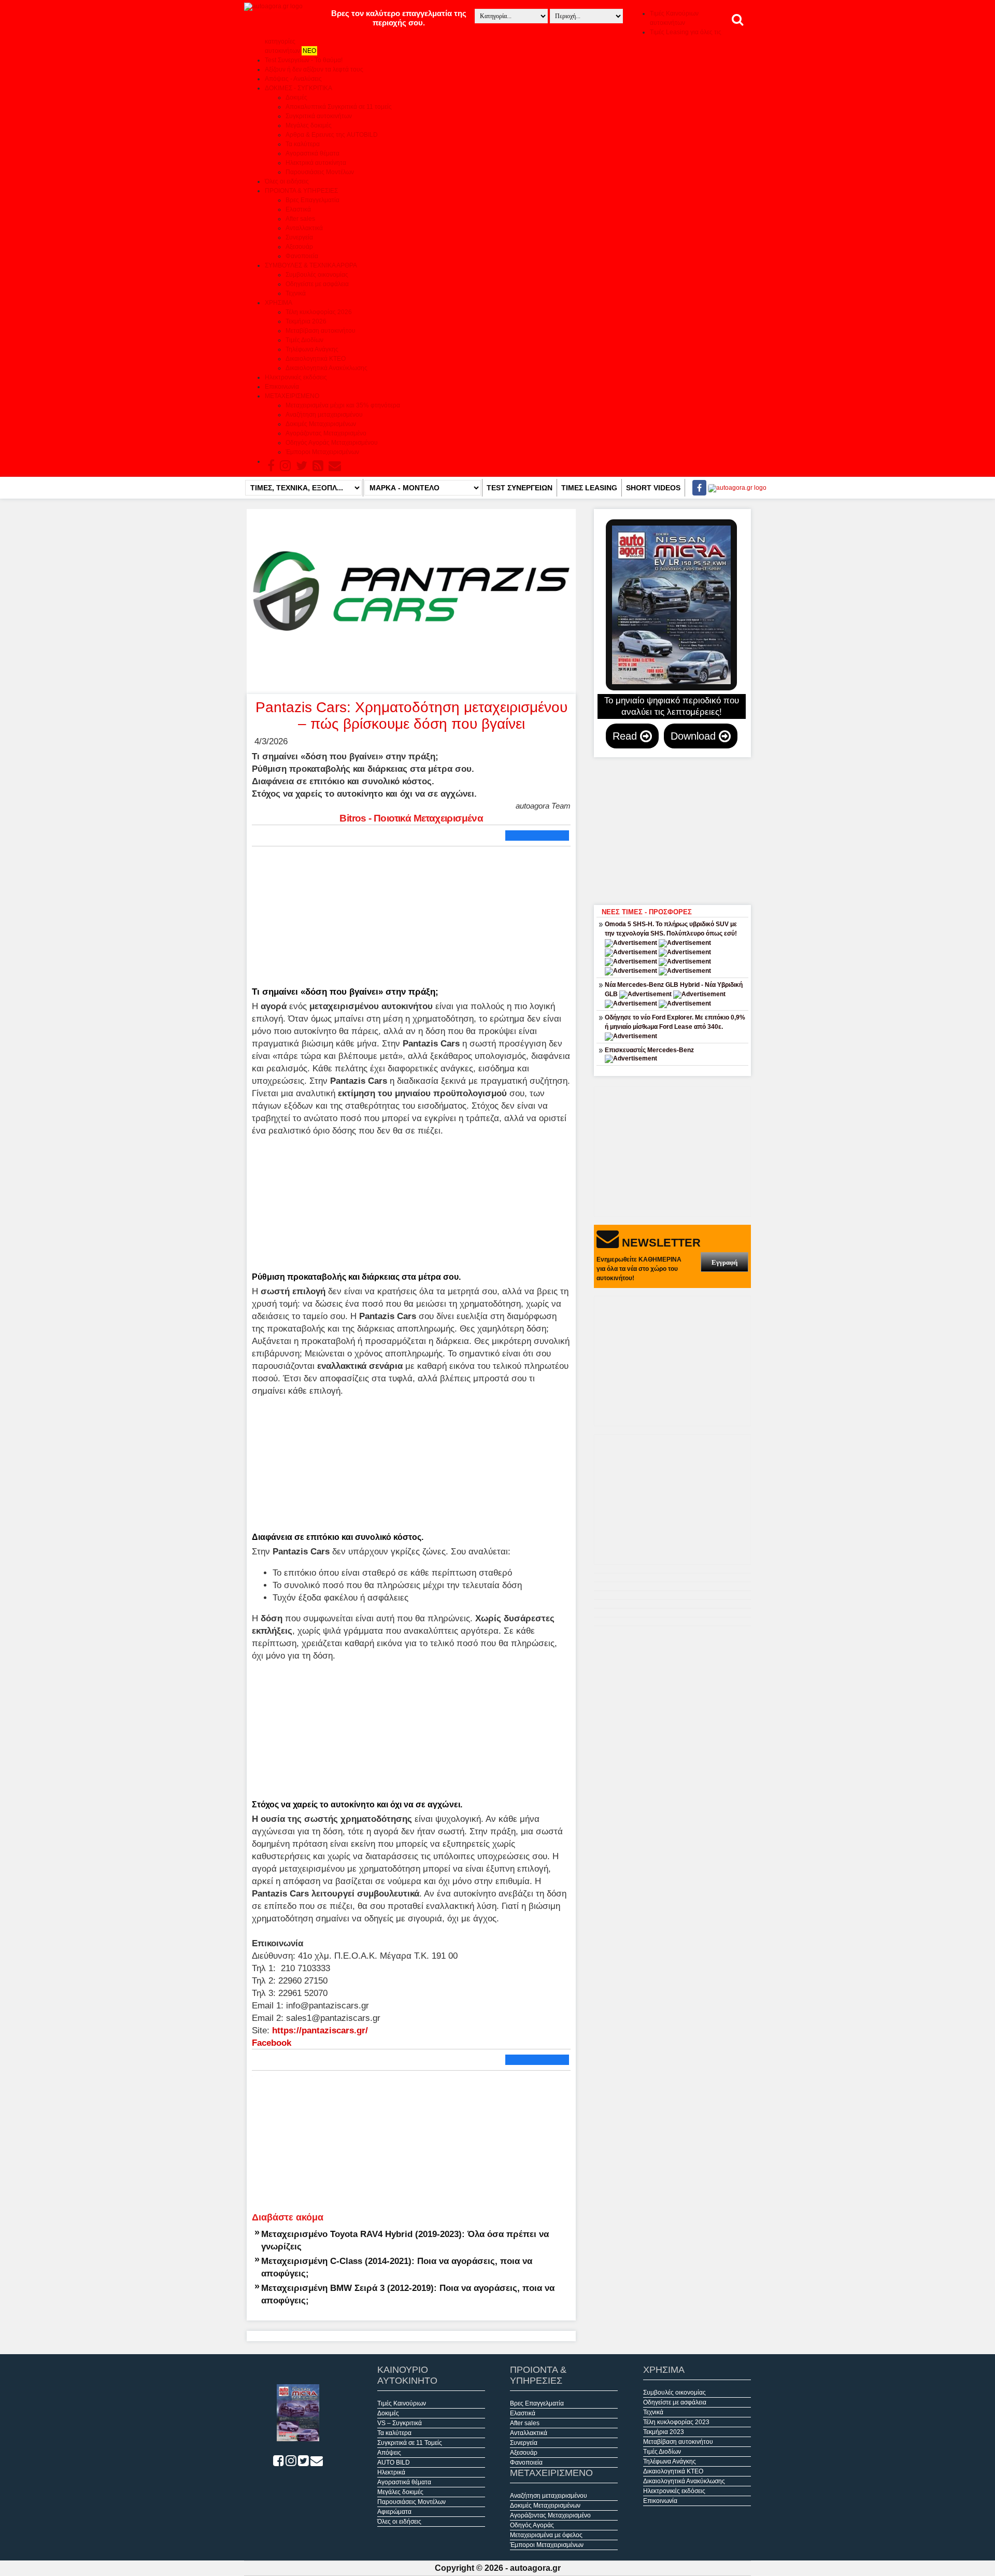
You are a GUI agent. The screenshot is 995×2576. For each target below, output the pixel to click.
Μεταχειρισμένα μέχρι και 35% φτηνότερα (343, 405)
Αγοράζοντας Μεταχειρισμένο (326, 433)
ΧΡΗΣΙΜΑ (279, 303)
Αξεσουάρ (299, 247)
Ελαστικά (298, 209)
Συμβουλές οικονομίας (317, 275)
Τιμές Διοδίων (304, 340)
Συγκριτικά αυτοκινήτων (319, 116)
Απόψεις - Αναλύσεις (293, 79)
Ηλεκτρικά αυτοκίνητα (316, 163)
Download (695, 736)
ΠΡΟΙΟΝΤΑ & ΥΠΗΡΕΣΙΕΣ (301, 191)
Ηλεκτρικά (391, 2472)
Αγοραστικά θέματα (312, 153)
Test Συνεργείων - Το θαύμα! (304, 60)
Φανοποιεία (302, 256)
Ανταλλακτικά (304, 228)
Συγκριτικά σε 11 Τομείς (410, 2443)
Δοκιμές (296, 97)
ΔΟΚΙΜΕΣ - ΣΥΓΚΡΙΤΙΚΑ (298, 88)
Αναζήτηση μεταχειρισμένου (324, 415)
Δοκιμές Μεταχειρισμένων (321, 424)
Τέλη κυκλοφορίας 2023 (676, 2422)
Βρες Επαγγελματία (312, 200)
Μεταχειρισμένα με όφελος (546, 2535)
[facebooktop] (696, 488)
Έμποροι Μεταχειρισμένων (322, 452)
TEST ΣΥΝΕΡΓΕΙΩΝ (520, 488)
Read (626, 736)
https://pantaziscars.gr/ (320, 2030)
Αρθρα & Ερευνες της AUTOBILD (332, 135)
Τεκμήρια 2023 (664, 2432)
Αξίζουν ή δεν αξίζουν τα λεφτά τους (314, 69)
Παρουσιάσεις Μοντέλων (320, 172)
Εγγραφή (724, 1262)
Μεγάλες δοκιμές (309, 125)
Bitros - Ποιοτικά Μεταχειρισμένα (411, 818)
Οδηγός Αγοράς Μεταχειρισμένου (332, 443)
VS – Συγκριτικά (400, 2423)
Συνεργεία (299, 237)
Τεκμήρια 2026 (306, 321)
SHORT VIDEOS (653, 488)
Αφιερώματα (394, 2512)
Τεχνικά (296, 293)
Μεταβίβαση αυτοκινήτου (321, 331)
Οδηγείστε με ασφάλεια (317, 284)
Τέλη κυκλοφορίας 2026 (319, 312)
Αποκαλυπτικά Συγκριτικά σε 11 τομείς (339, 107)
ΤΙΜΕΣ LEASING (589, 488)
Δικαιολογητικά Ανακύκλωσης (326, 368)
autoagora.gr (535, 2568)
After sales (300, 219)
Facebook (272, 2043)
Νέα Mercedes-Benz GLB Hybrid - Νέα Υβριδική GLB (674, 989)
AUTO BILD (394, 2462)
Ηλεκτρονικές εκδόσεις (296, 377)
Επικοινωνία (282, 387)
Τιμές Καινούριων (402, 2403)
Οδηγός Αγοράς (532, 2525)
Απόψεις (389, 2453)
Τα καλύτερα (303, 144)
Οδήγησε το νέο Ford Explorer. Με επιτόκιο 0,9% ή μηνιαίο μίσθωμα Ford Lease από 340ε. (675, 1022)
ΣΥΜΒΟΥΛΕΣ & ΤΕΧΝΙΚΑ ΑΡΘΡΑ (311, 265)
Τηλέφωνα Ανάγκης (312, 349)
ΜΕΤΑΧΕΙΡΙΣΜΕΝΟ (292, 396)
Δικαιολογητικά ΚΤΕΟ (316, 359)
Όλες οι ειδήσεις (287, 181)
